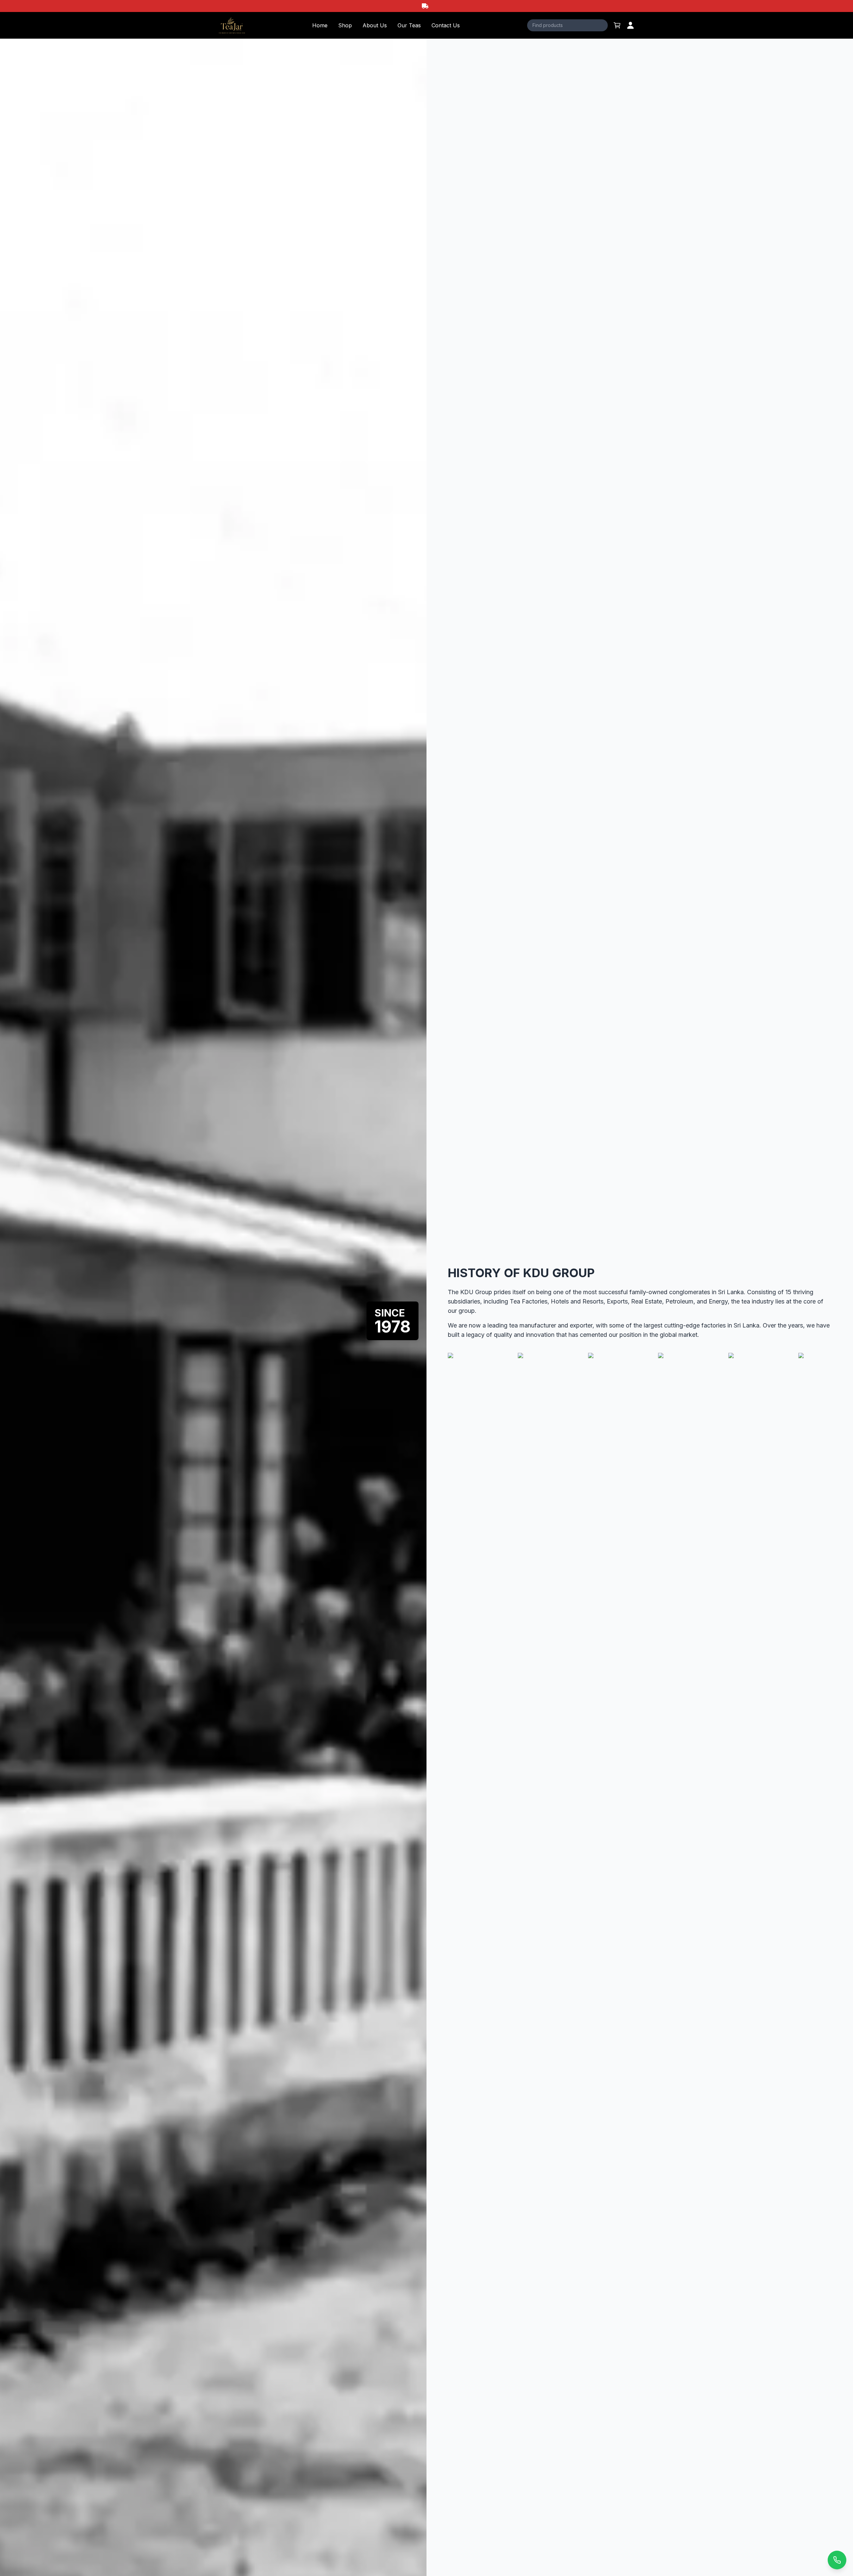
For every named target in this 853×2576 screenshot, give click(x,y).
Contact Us (446, 25)
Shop (345, 25)
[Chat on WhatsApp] (837, 2560)
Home (320, 25)
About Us (375, 25)
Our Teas (409, 25)
